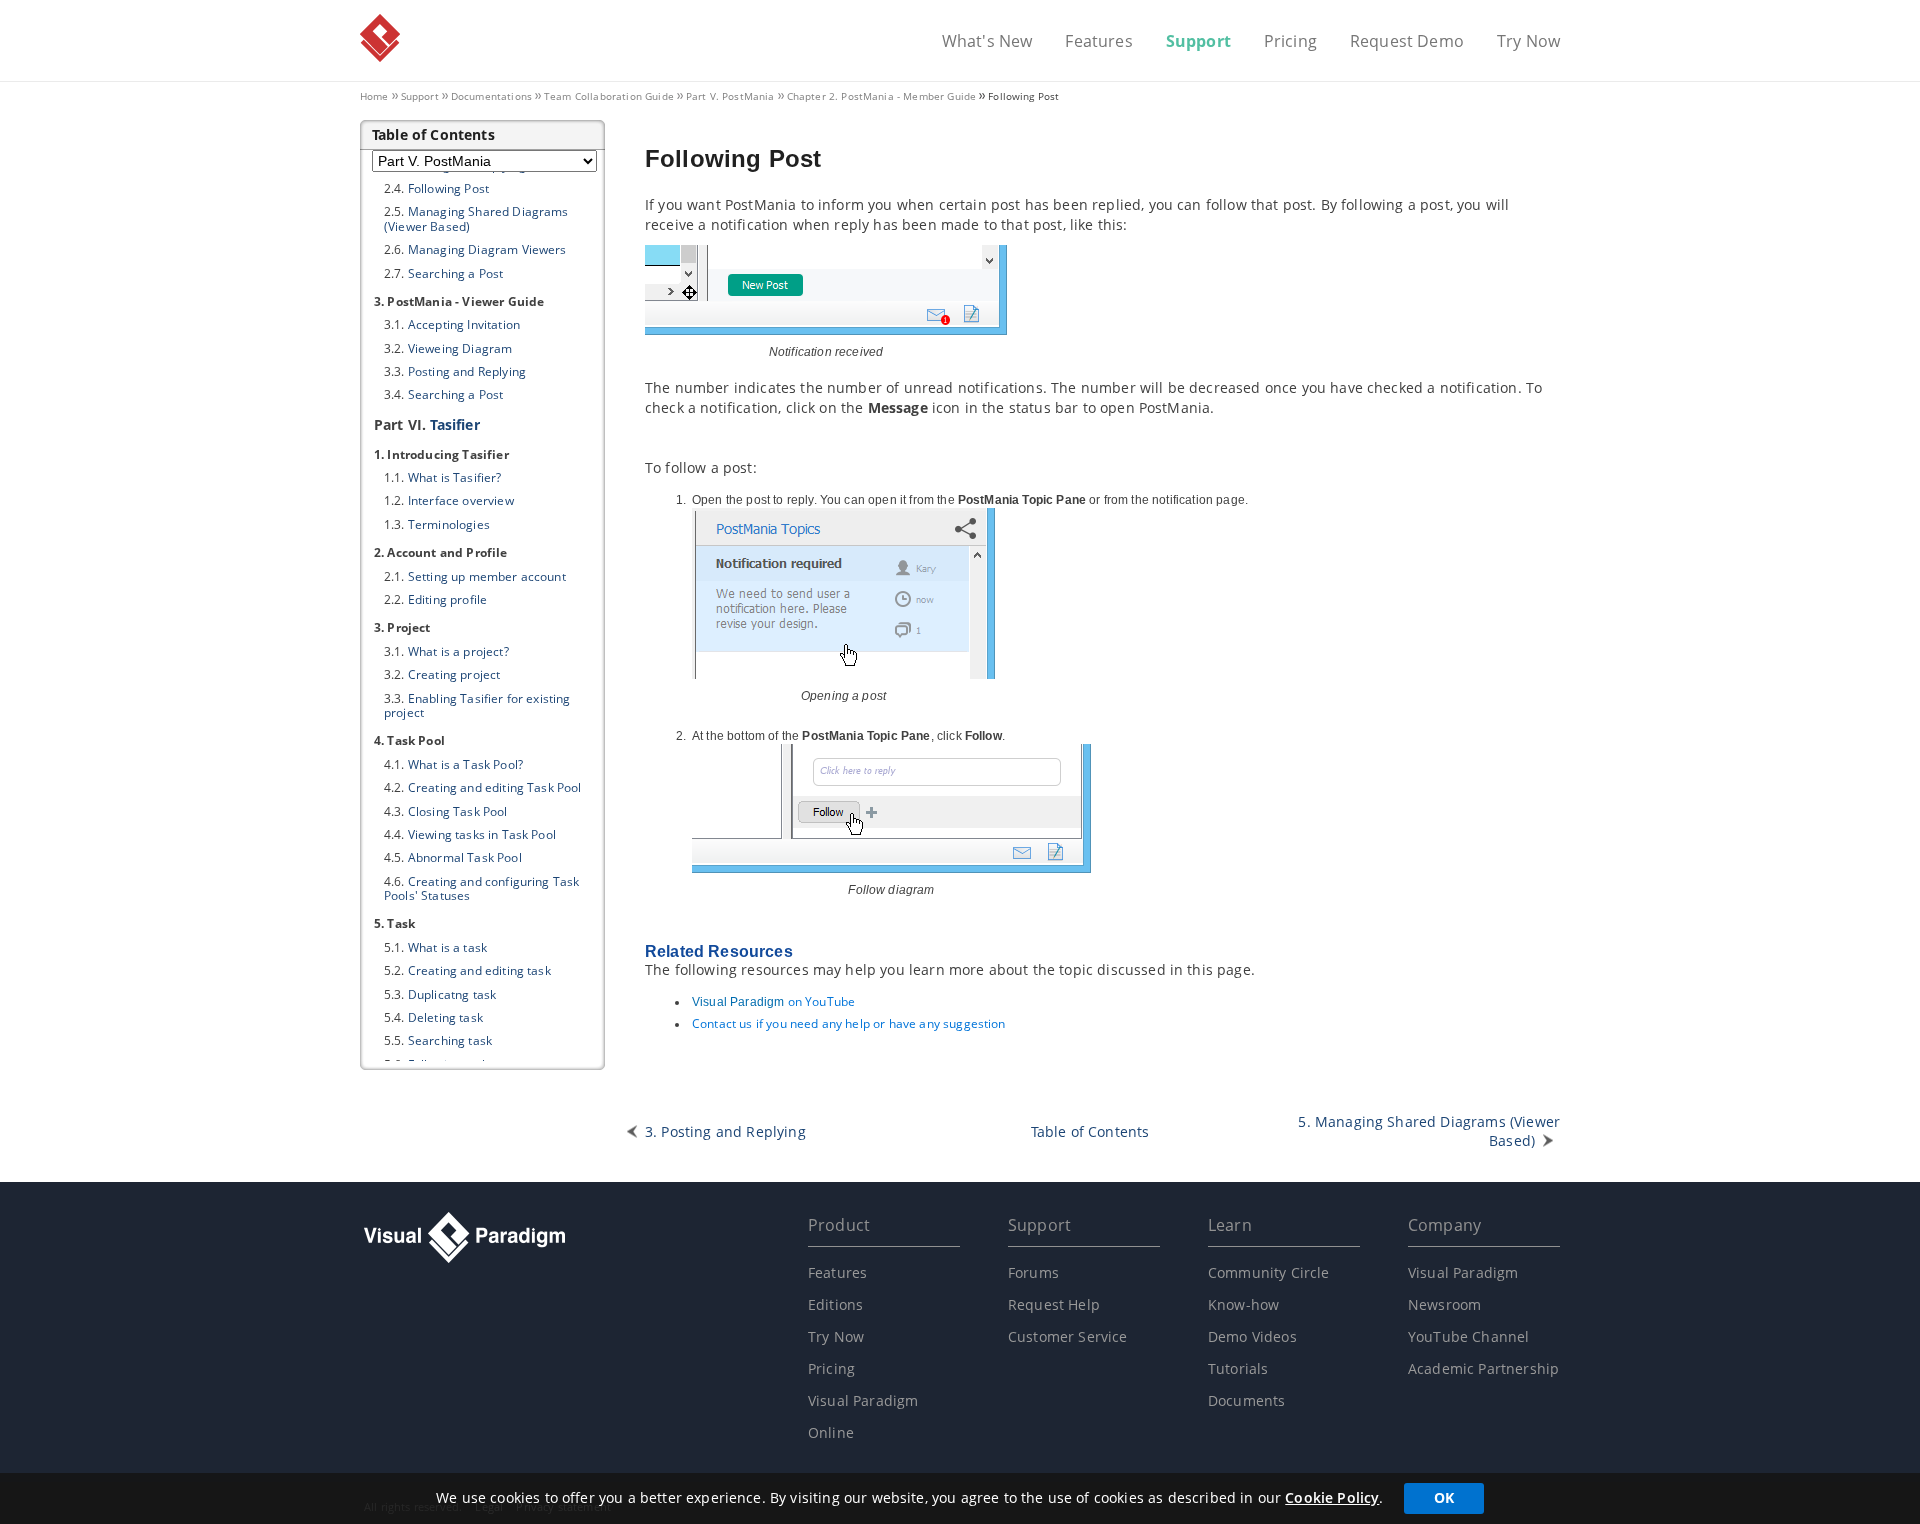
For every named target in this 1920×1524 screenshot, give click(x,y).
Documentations (491, 96)
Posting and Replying (467, 371)
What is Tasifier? (455, 477)
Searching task (450, 1040)
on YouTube (773, 1001)
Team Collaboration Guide (609, 96)
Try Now (1528, 42)
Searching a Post (456, 273)
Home (374, 96)
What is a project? (458, 651)
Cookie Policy (1332, 1497)
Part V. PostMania (730, 96)
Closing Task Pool (458, 811)
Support (1198, 42)
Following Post (448, 188)
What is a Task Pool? (465, 764)
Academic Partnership (1483, 1368)
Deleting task (445, 1017)
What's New (987, 42)
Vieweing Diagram (460, 348)
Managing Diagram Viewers (487, 249)
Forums (1033, 1272)
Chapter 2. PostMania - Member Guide (882, 96)
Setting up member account (487, 576)
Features (1098, 42)
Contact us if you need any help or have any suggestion (849, 1023)
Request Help (1054, 1304)
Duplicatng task (452, 994)
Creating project (454, 674)
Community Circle (1269, 1272)
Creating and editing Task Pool (495, 787)
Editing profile (447, 599)
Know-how (1243, 1304)
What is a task (447, 947)
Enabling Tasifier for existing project (477, 705)
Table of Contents (1090, 1131)
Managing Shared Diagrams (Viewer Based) (476, 218)
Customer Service (1068, 1336)
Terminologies (449, 524)
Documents (1246, 1400)
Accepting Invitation (464, 324)
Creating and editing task (479, 970)
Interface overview (461, 500)
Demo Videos (1252, 1336)
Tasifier (454, 424)
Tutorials (1238, 1368)
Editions (835, 1304)
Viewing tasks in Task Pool (482, 834)
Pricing (1290, 42)
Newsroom (1444, 1304)
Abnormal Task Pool (465, 857)
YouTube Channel (1468, 1336)
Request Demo (1407, 42)
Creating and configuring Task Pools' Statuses (481, 888)
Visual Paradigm (380, 38)
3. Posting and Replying (725, 1131)
